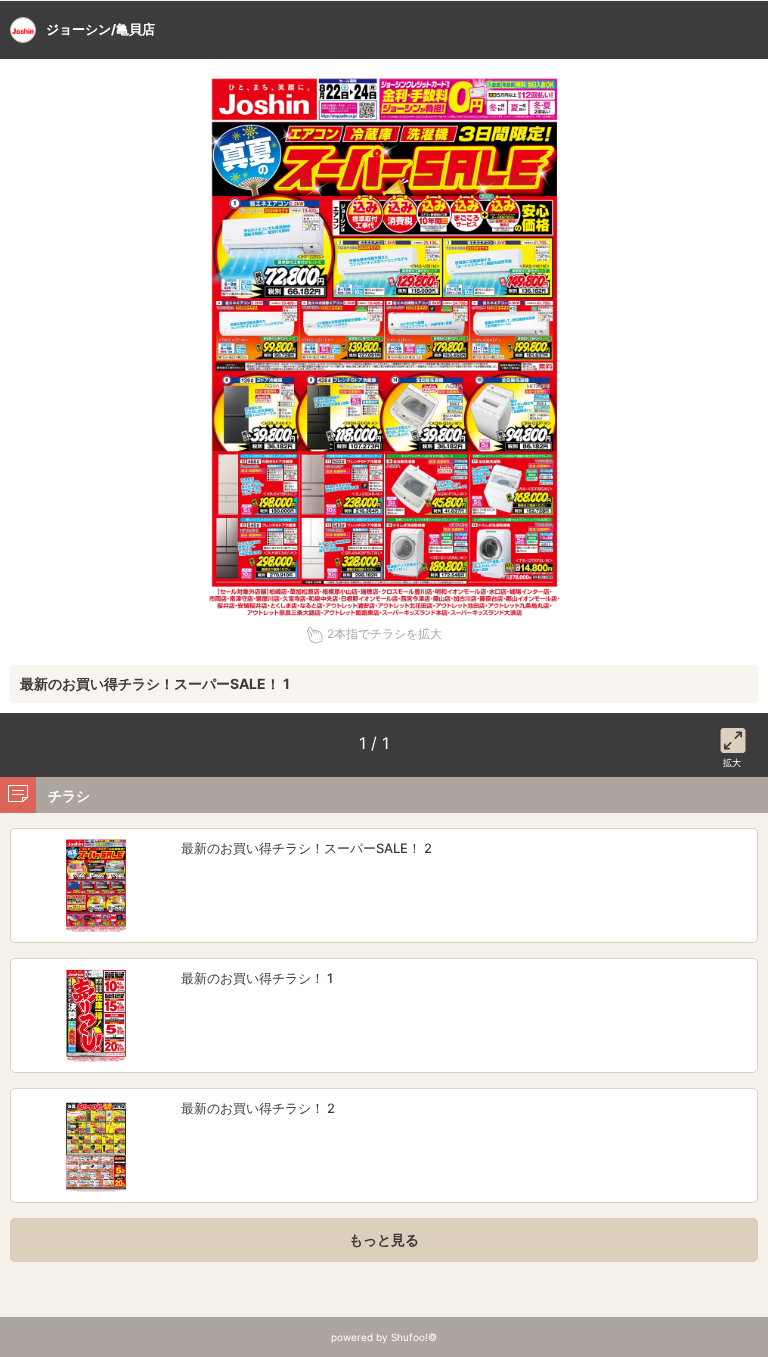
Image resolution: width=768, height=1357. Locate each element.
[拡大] (733, 737)
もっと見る (384, 1239)
